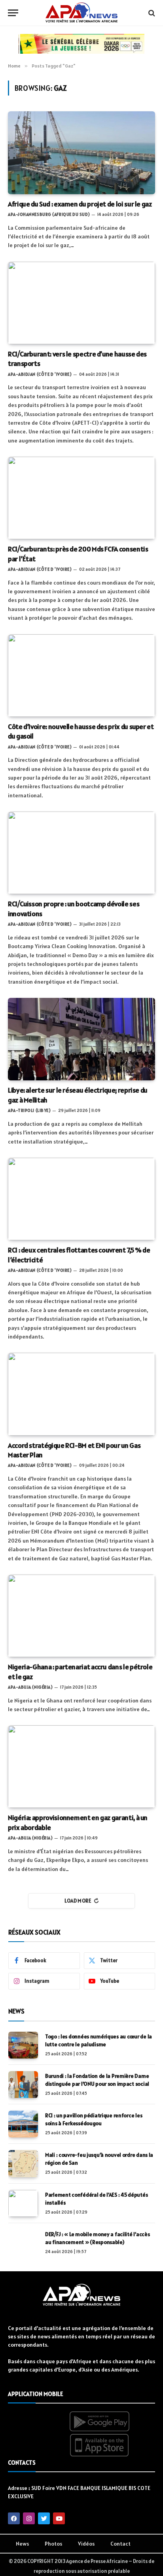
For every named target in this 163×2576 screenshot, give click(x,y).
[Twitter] (44, 2518)
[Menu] (13, 13)
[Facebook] (14, 2518)
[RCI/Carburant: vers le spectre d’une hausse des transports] (81, 303)
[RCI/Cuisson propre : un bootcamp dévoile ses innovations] (81, 853)
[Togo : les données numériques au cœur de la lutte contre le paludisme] (23, 2045)
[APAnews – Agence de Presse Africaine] (81, 13)
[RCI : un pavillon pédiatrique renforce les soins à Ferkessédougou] (23, 2124)
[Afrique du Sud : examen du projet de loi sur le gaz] (81, 153)
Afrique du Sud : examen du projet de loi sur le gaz (80, 204)
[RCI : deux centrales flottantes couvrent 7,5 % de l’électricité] (81, 1199)
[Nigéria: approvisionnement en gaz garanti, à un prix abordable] (81, 1767)
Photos (53, 2544)
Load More (78, 1901)
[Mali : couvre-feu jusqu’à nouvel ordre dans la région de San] (23, 2164)
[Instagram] (29, 2518)
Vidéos (86, 2544)
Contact (120, 2544)
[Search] (151, 13)
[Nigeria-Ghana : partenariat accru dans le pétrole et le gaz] (81, 1616)
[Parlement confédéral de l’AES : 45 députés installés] (23, 2203)
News (22, 2544)
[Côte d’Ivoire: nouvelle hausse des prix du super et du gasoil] (81, 676)
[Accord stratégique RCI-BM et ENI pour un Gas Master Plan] (81, 1394)
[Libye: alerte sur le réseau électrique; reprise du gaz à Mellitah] (81, 1039)
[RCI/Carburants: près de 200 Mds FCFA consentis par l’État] (81, 498)
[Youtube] (59, 2518)
